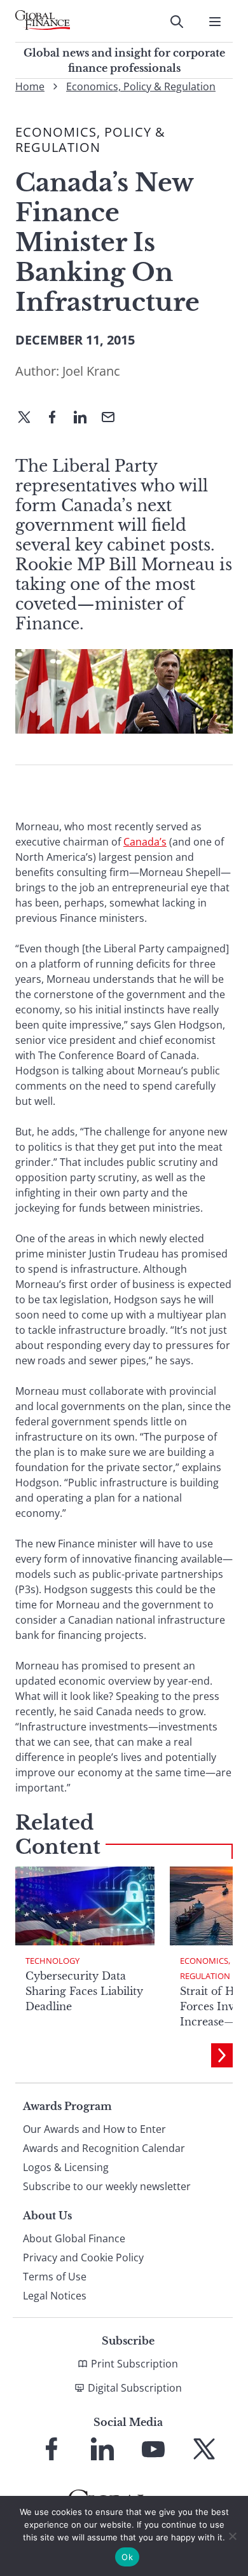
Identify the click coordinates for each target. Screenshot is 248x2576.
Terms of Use (55, 2277)
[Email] (113, 418)
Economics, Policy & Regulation (141, 86)
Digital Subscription (135, 2388)
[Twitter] (29, 418)
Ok (127, 2557)
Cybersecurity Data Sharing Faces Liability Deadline (84, 1991)
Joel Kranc (91, 371)
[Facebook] (57, 418)
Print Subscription (134, 2364)
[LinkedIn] (85, 418)
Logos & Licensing (66, 2167)
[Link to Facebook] (52, 2449)
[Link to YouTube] (153, 2449)
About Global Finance (74, 2238)
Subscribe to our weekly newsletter (107, 2186)
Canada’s (145, 842)
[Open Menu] (215, 22)
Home (30, 86)
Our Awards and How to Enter (94, 2129)
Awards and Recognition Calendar (104, 2148)
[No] (232, 2536)
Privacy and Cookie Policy (83, 2257)
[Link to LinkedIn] (102, 2449)
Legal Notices (55, 2296)
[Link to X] (204, 2449)
